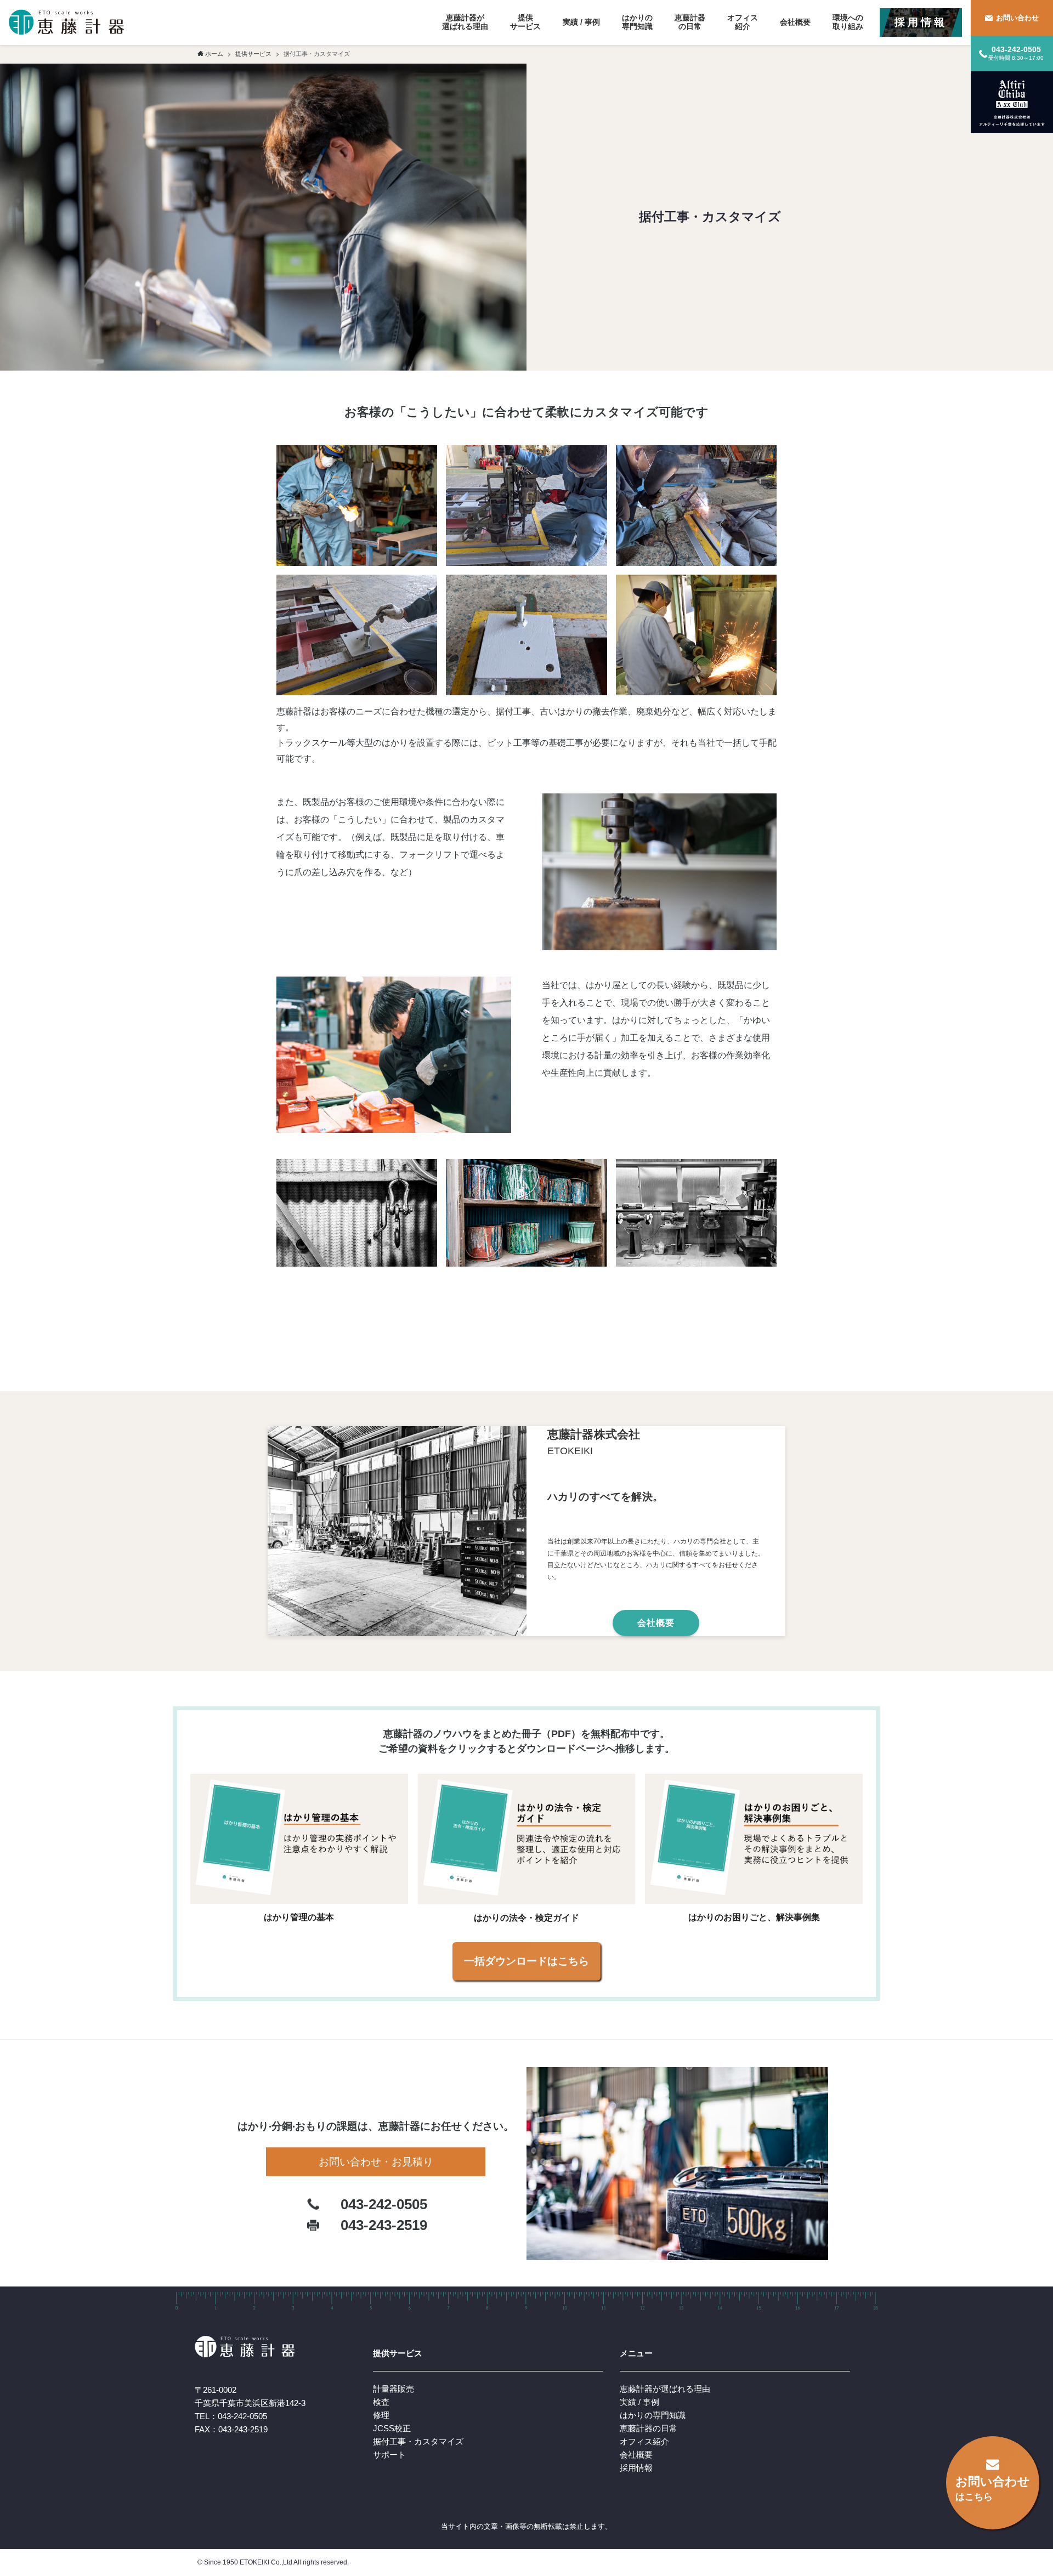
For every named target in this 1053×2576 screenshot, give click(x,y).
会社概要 (636, 2455)
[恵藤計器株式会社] (66, 22)
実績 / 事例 (639, 2402)
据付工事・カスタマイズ (418, 2441)
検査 (381, 2402)
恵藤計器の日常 (649, 2428)
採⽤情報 (636, 2468)
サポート (389, 2455)
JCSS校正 (392, 2428)
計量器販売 (394, 2389)
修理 (381, 2415)
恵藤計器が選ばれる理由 (665, 2389)
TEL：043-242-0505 (231, 2416)
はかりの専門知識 (653, 2415)
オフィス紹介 (644, 2441)
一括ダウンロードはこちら (526, 1961)
